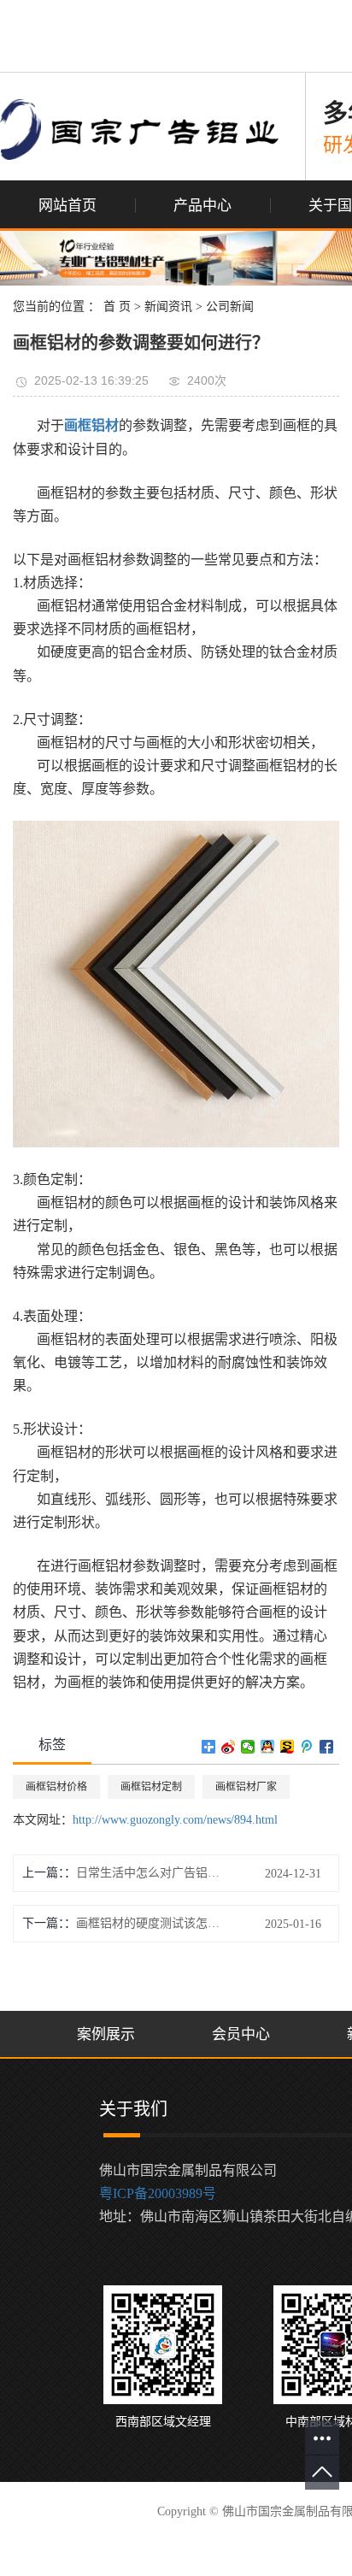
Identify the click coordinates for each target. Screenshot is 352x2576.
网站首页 (67, 206)
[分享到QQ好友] (268, 1747)
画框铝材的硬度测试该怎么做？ (153, 1923)
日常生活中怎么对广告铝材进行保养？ (153, 1873)
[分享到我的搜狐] (287, 1747)
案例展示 (106, 2034)
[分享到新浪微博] (229, 1747)
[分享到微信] (248, 1747)
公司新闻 (230, 307)
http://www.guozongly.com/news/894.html (175, 1820)
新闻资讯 (168, 307)
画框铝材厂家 (246, 1787)
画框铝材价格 (56, 1787)
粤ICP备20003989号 (158, 2193)
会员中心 (241, 2034)
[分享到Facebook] (327, 1747)
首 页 (117, 307)
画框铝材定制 (151, 1787)
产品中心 (202, 206)
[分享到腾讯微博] (307, 1747)
